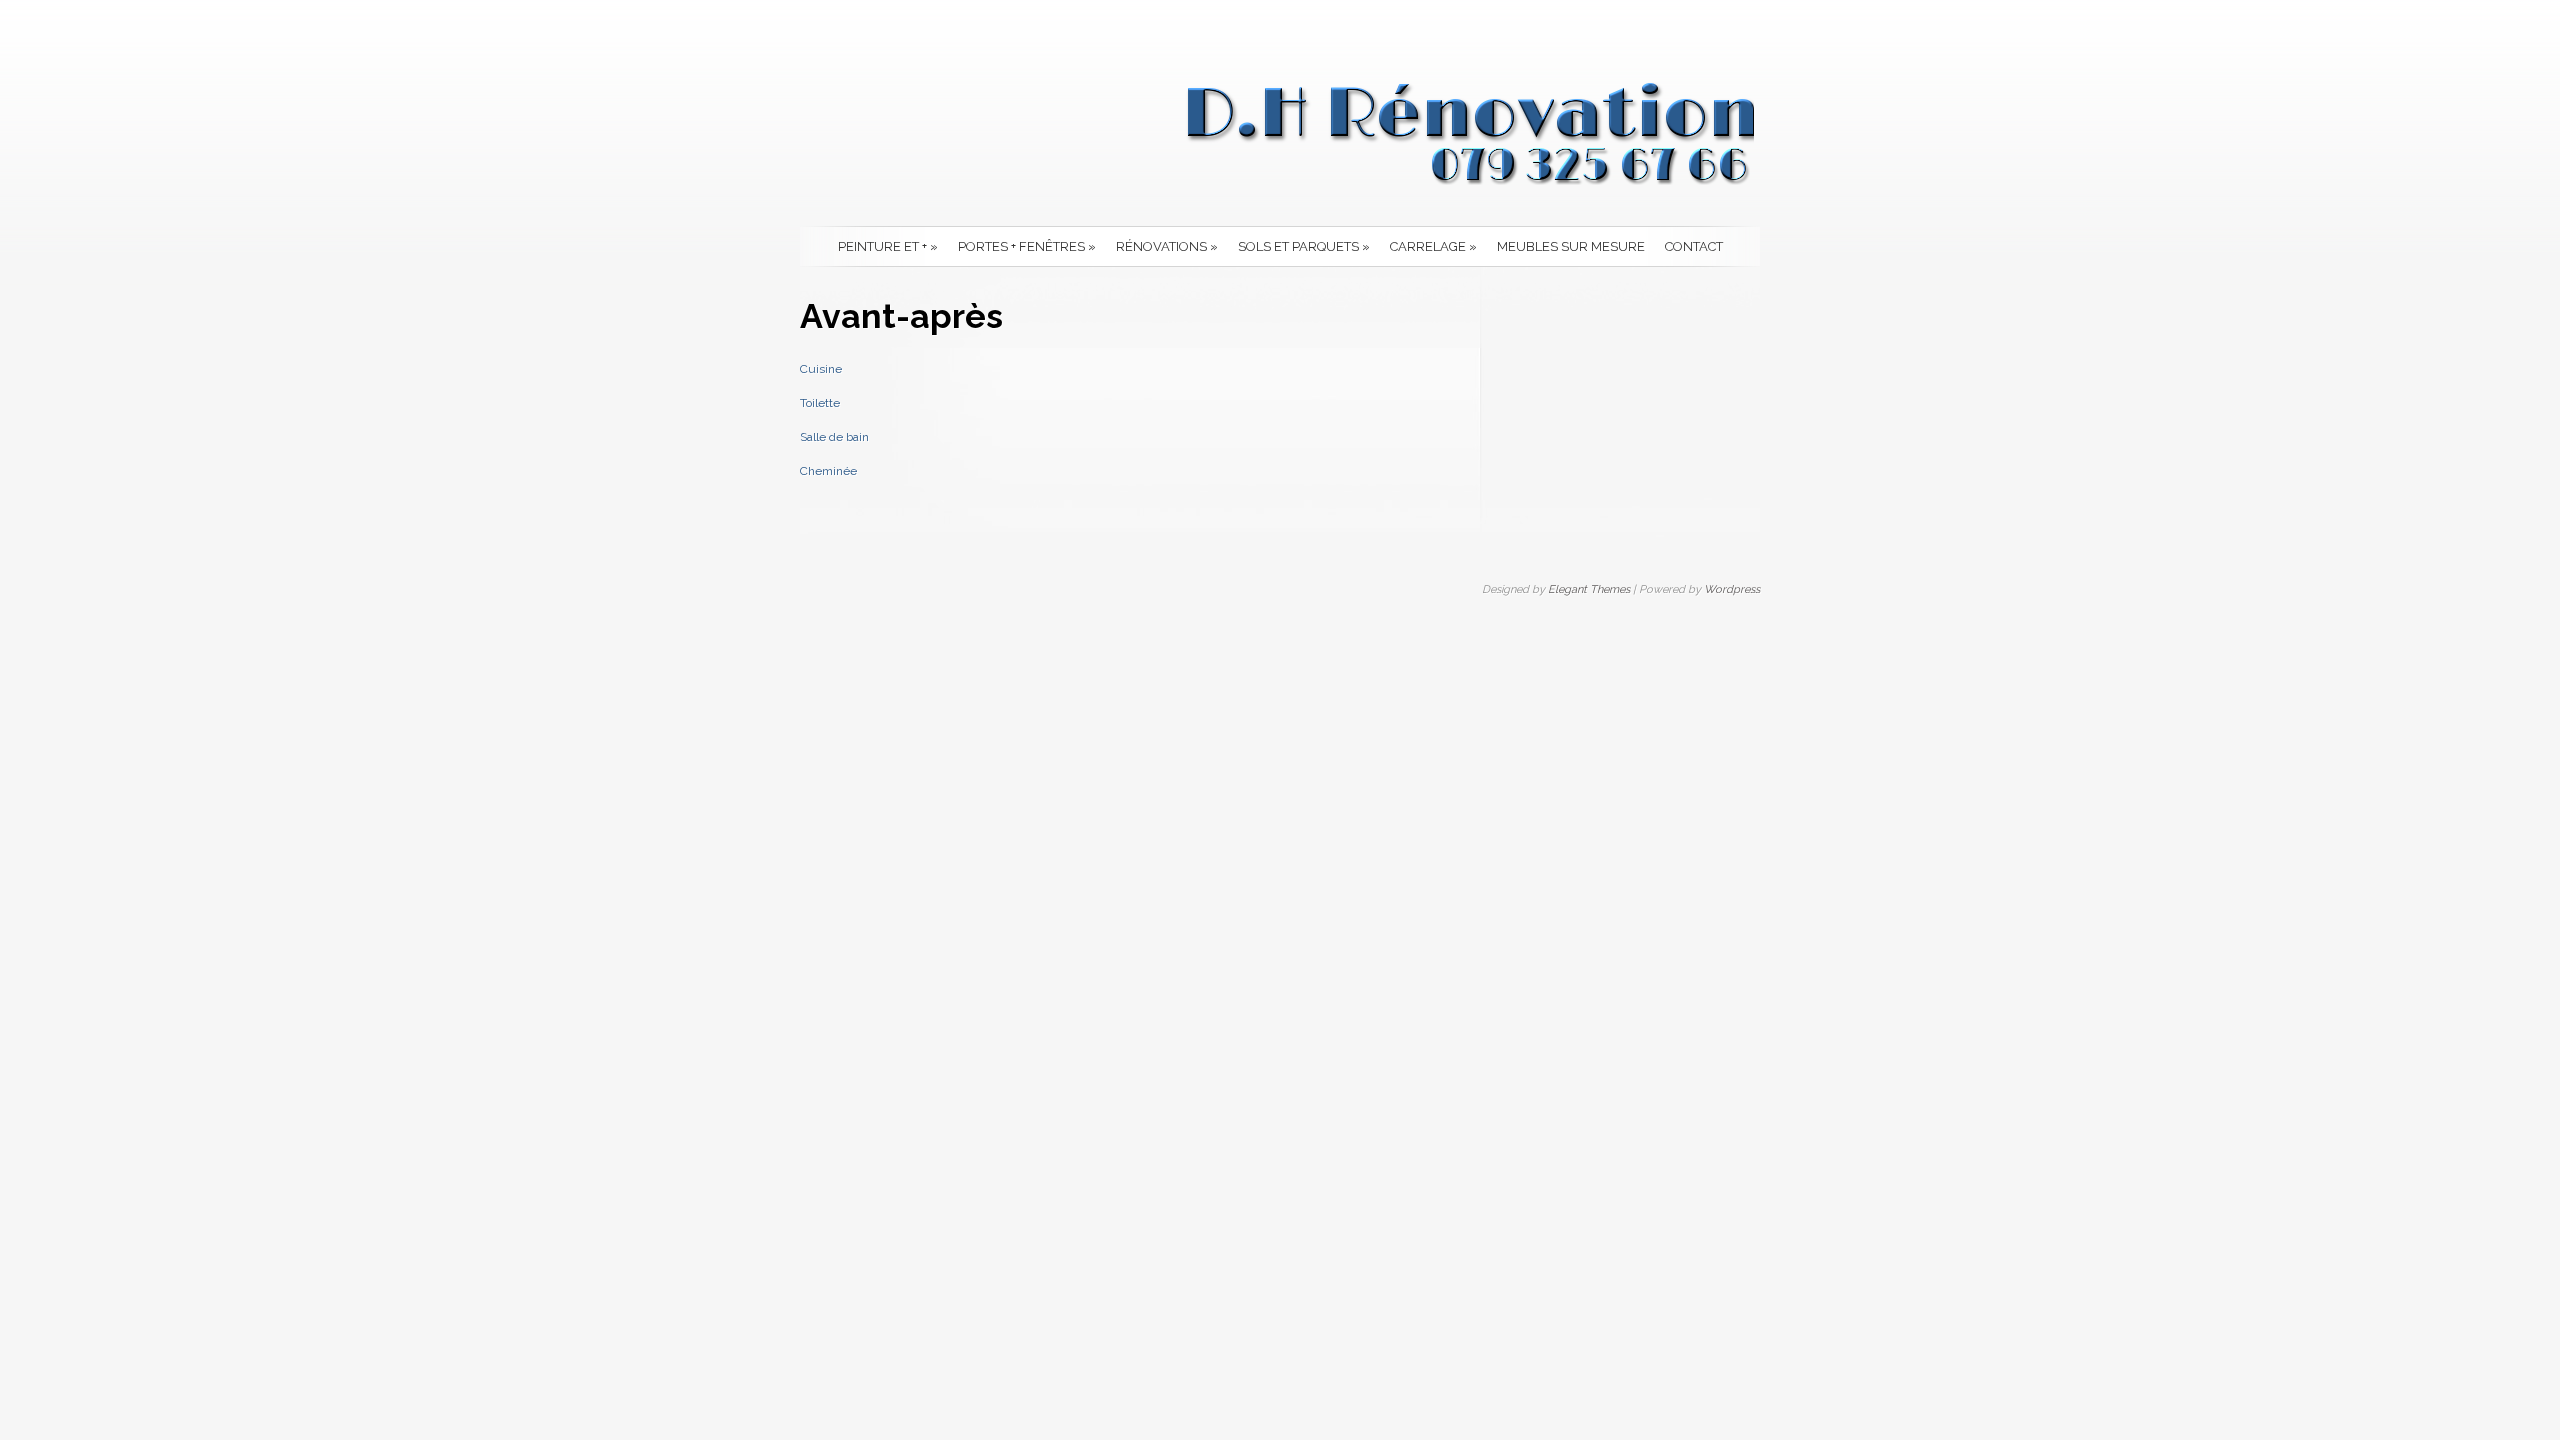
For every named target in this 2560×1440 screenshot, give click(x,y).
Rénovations (1167, 246)
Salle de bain (834, 437)
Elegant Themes (1589, 589)
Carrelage (1433, 246)
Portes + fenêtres (1027, 246)
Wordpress (1732, 589)
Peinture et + (888, 246)
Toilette (820, 403)
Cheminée (828, 471)
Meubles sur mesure (1571, 246)
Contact (1694, 246)
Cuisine (821, 369)
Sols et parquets (1304, 246)
